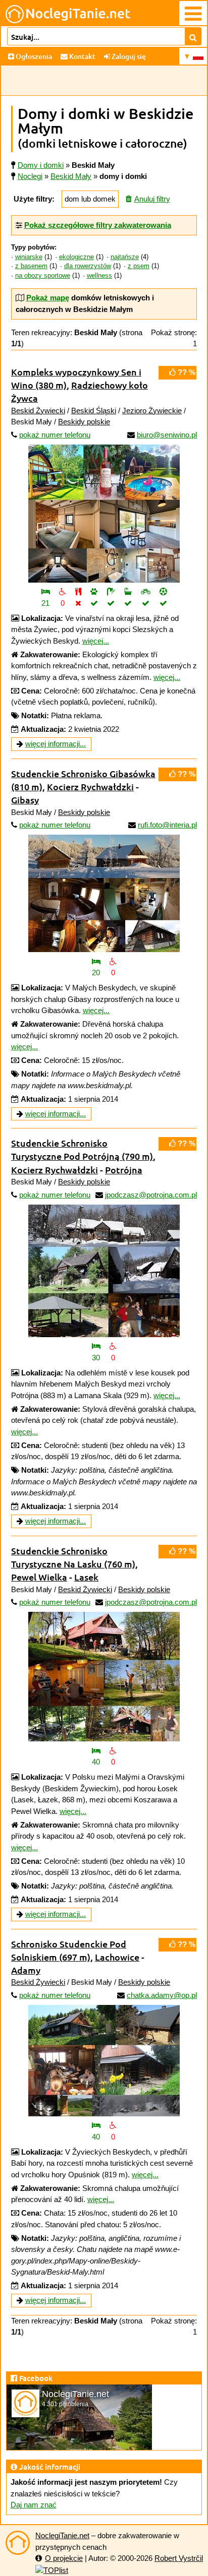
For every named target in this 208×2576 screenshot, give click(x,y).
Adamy (26, 1970)
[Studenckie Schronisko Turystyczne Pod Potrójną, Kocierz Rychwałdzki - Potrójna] (104, 1271)
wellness (99, 276)
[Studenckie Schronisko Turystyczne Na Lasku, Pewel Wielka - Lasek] (104, 1677)
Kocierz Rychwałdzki (90, 787)
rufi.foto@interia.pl (167, 825)
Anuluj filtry (152, 199)
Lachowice (117, 1957)
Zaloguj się (128, 56)
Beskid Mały (71, 176)
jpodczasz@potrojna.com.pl (151, 1195)
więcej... (96, 641)
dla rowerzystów (88, 266)
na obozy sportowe (43, 276)
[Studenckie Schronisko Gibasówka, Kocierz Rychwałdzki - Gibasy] (104, 893)
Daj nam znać (34, 2505)
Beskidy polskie (84, 422)
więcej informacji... (56, 744)
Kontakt (82, 56)
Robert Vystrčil (179, 2558)
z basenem (31, 266)
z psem (139, 266)
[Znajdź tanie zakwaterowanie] (193, 36)
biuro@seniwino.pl (167, 435)
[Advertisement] (104, 81)
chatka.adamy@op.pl (162, 1995)
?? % (186, 372)
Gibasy (25, 800)
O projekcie (64, 2558)
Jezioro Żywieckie (152, 411)
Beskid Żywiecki (38, 411)
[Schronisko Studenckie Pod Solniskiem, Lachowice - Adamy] (104, 2061)
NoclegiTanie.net (62, 2535)
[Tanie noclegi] (18, 2543)
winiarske (29, 257)
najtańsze (125, 257)
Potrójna (124, 1170)
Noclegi (30, 176)
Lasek (86, 1577)
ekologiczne (76, 257)
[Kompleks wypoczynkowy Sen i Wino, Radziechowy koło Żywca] (104, 514)
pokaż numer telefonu (55, 435)
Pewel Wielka (39, 1577)
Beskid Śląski (94, 411)
